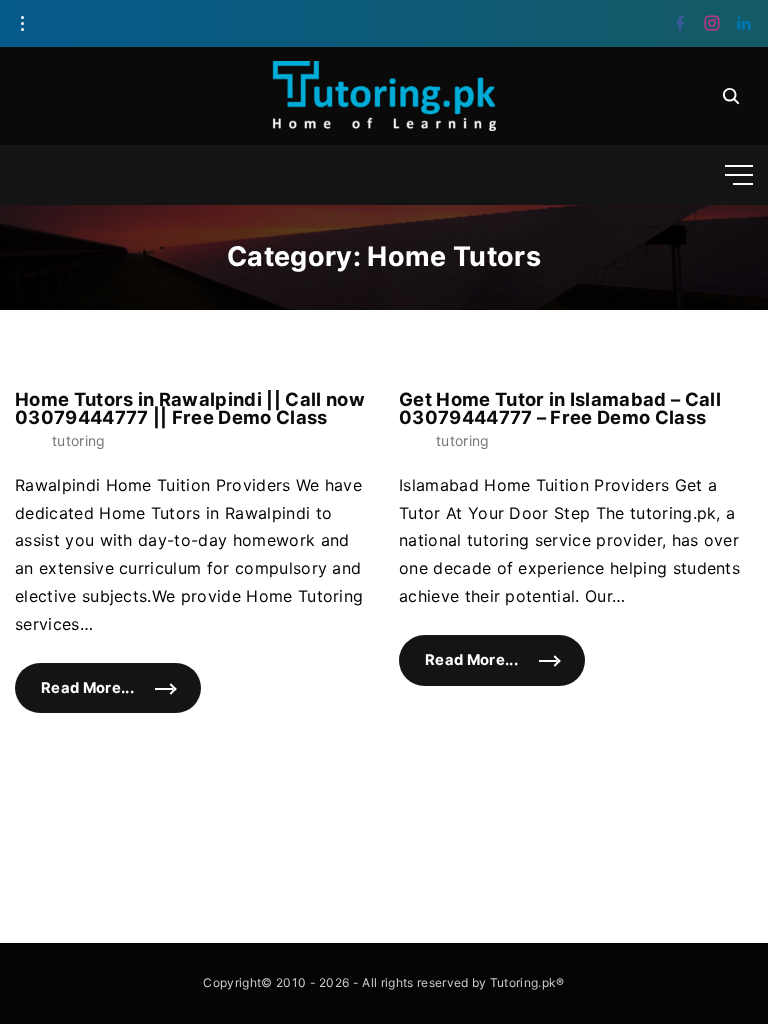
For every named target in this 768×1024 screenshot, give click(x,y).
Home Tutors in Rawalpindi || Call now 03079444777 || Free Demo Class (190, 408)
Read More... (121, 696)
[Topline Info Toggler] (22, 24)
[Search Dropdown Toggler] (731, 96)
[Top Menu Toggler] (739, 175)
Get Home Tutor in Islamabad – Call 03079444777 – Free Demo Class (560, 408)
